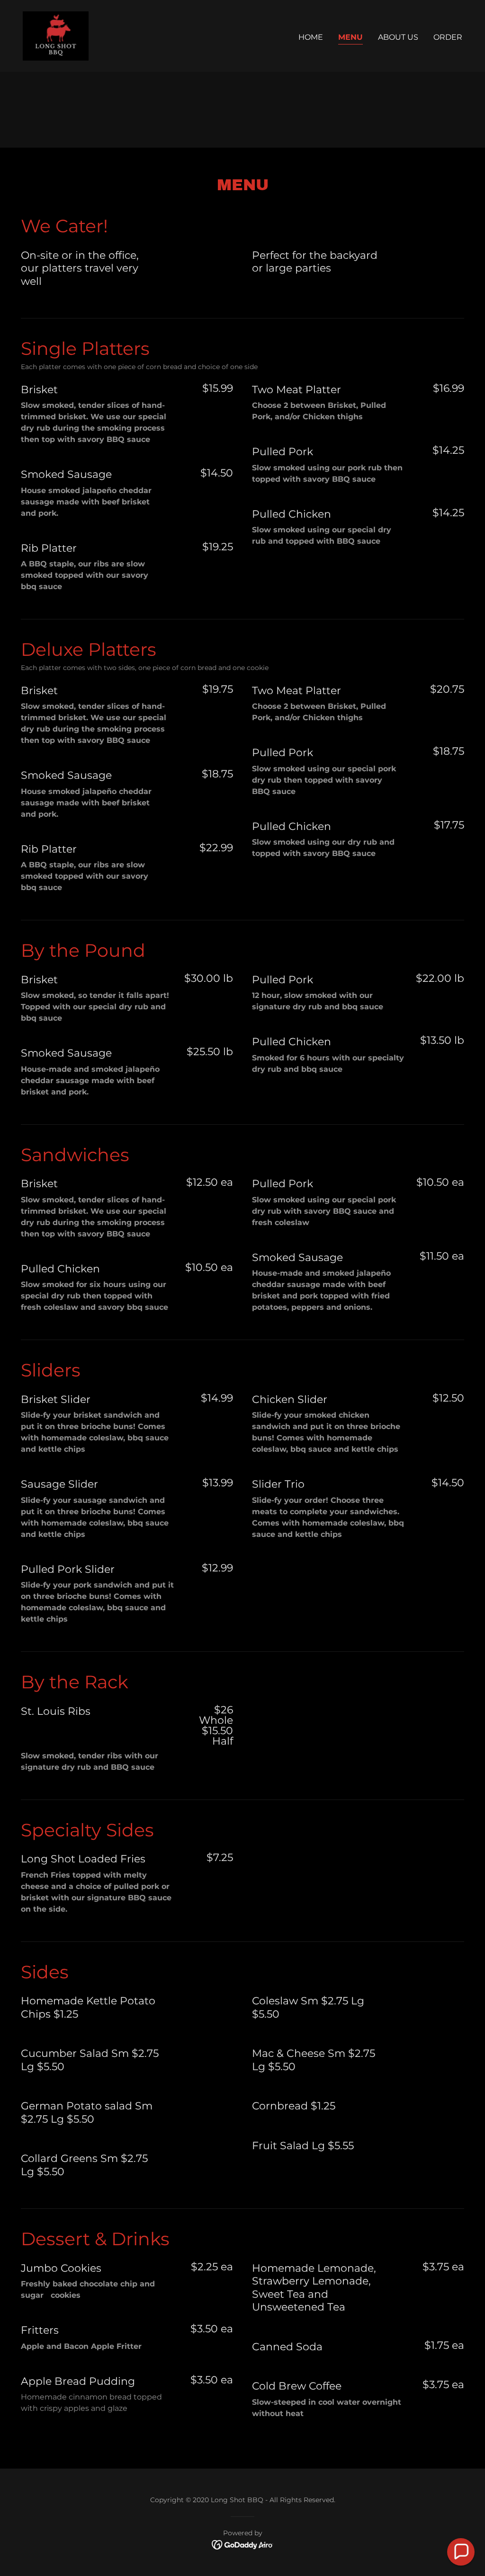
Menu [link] (350, 37)
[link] (56, 35)
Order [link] (448, 37)
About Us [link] (398, 37)
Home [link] (311, 37)
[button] (461, 2552)
